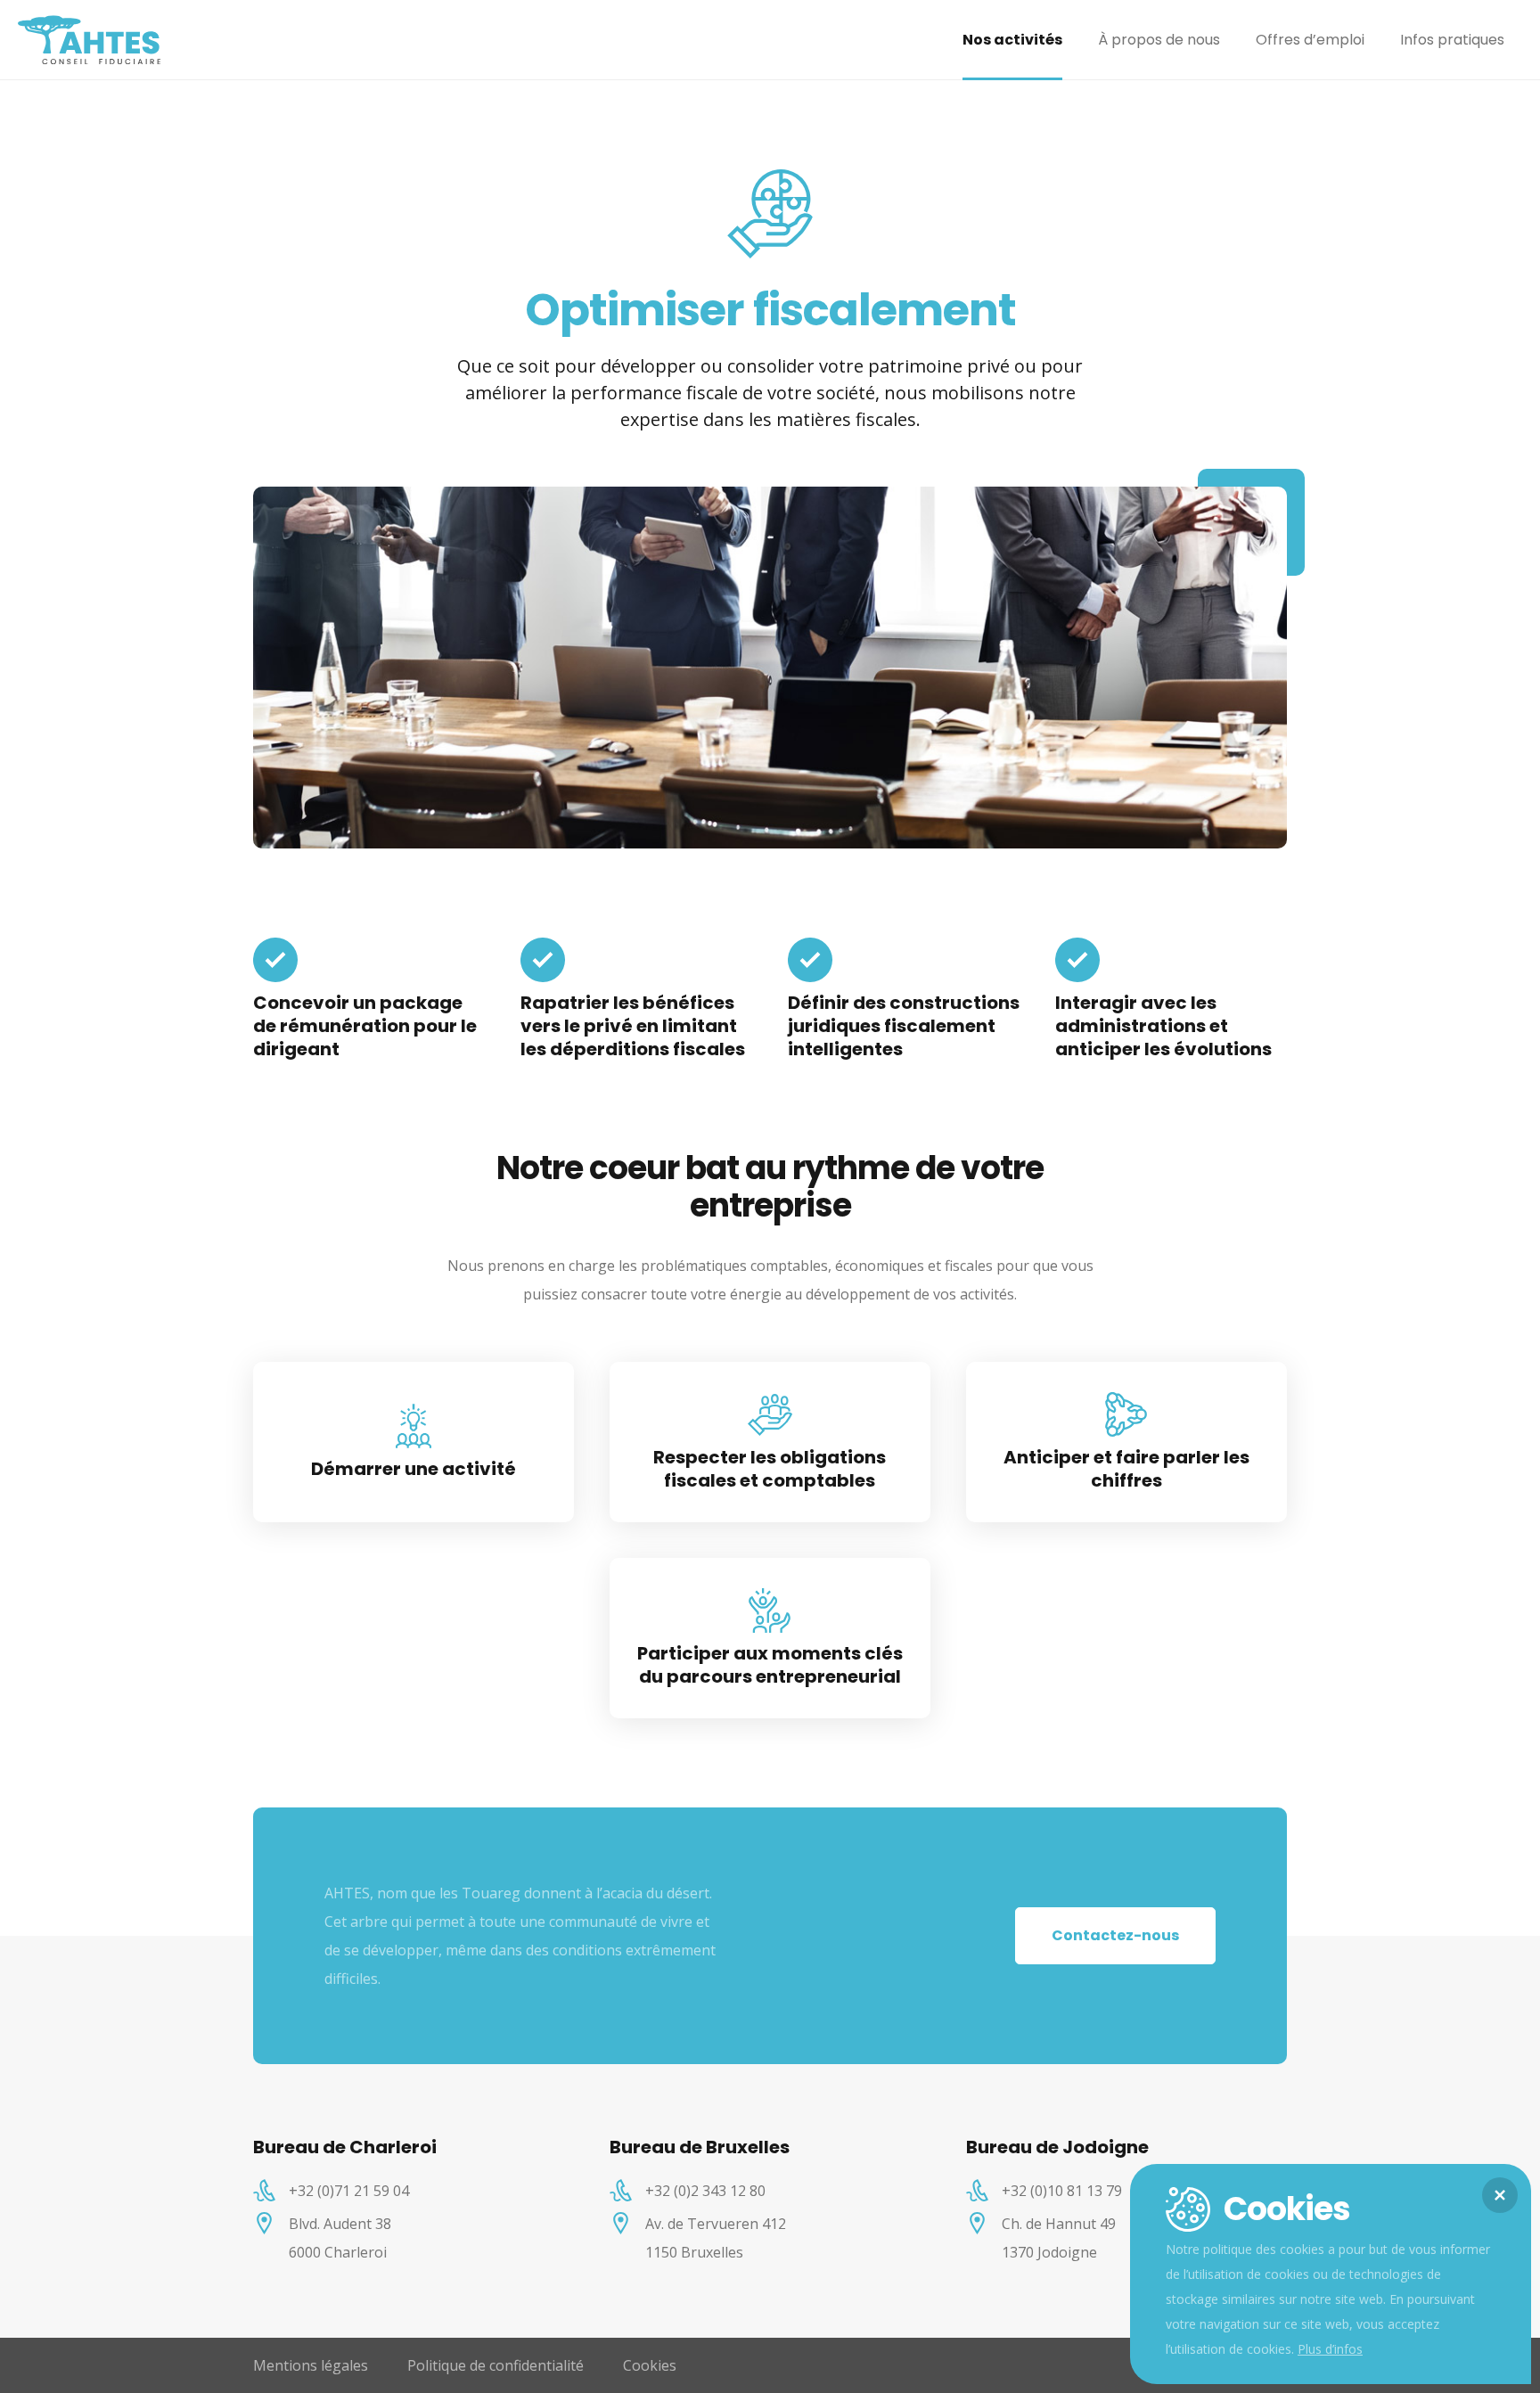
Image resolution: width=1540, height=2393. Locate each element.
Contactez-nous (1115, 1935)
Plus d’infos (1330, 2349)
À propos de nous (1159, 40)
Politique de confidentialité (496, 2365)
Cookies (650, 2365)
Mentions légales (311, 2365)
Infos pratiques (1452, 40)
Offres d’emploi (1310, 40)
